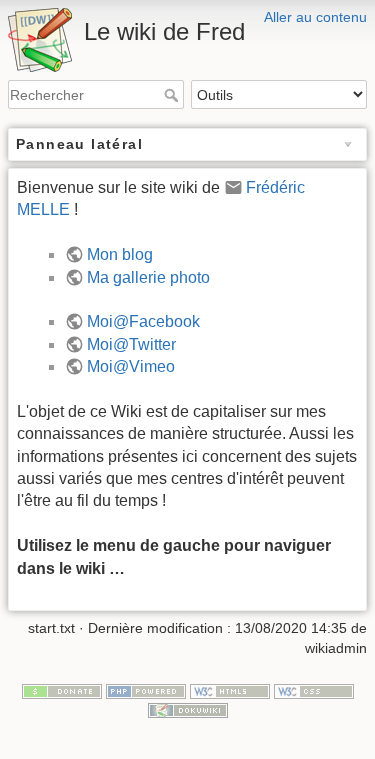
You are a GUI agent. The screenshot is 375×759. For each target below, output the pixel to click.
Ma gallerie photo (148, 277)
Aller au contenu (315, 17)
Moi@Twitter (131, 344)
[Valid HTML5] (230, 690)
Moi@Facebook (143, 321)
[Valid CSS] (314, 690)
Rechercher (173, 95)
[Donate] (62, 690)
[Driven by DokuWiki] (188, 710)
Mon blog (120, 254)
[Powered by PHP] (146, 690)
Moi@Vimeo (131, 366)
